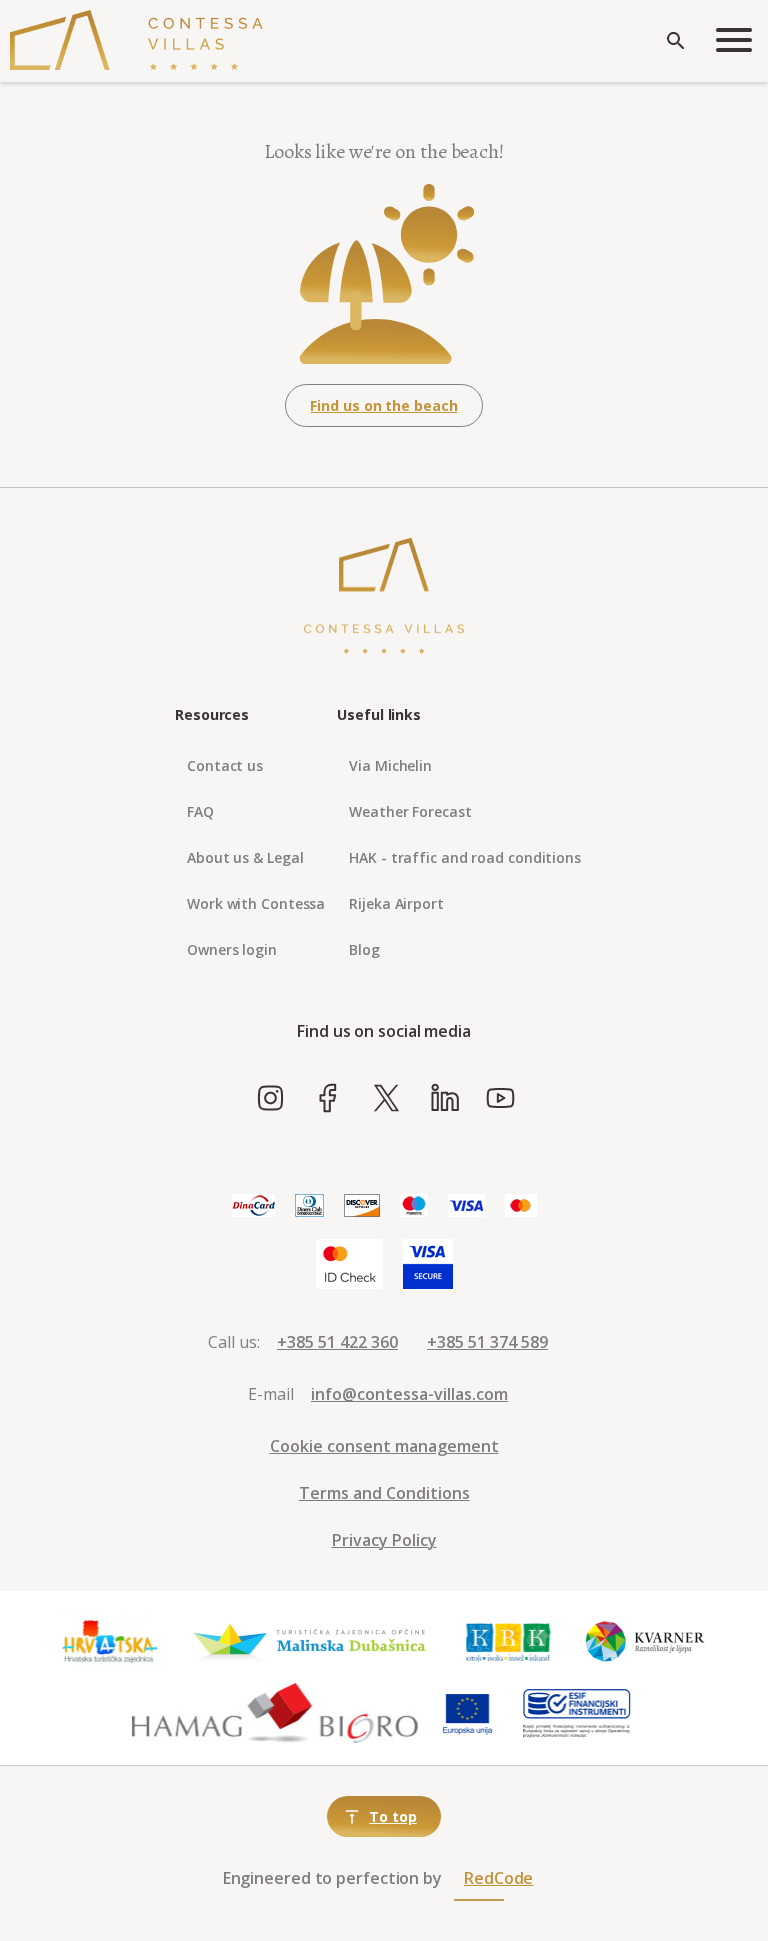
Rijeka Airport (396, 903)
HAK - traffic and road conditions (465, 857)
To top (392, 1816)
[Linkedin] (444, 1099)
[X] (386, 1099)
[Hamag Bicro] (275, 1714)
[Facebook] (328, 1099)
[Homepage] (136, 41)
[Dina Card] (253, 1206)
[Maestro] (414, 1206)
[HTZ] (109, 1642)
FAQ (200, 811)
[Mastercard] (521, 1206)
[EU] (467, 1714)
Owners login (232, 949)
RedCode (498, 1878)
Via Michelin (390, 765)
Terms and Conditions (384, 1493)
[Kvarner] (645, 1642)
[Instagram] (270, 1099)
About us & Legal (245, 857)
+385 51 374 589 (487, 1342)
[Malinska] (309, 1642)
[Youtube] (500, 1099)
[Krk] (509, 1642)
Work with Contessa (256, 903)
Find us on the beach (383, 405)
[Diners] (309, 1206)
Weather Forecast (410, 811)
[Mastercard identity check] (349, 1265)
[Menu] (734, 41)
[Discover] (362, 1206)
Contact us (225, 765)
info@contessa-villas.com (409, 1394)
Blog (364, 949)
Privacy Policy (384, 1540)
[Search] (676, 41)
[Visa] (466, 1206)
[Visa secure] (428, 1265)
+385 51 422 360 (337, 1342)
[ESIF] (577, 1714)
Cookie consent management (384, 1446)
